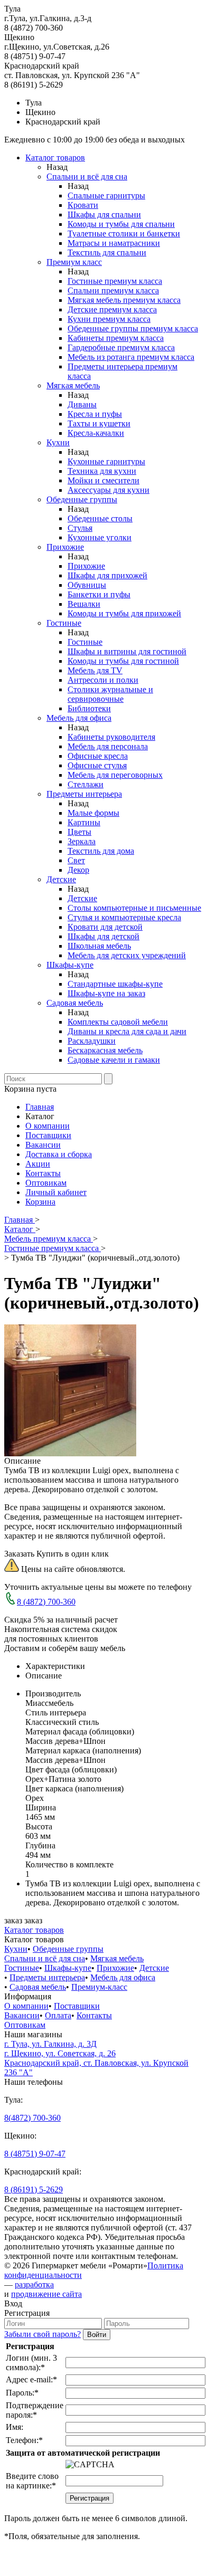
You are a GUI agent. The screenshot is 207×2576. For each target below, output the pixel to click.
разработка (34, 2284)
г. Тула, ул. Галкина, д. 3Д (50, 2044)
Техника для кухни (102, 471)
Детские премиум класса (112, 309)
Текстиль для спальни (107, 252)
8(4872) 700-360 (32, 2118)
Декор (78, 870)
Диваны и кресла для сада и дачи (127, 1031)
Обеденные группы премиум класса (133, 328)
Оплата (58, 2015)
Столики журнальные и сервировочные (110, 694)
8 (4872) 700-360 (46, 1602)
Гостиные (64, 623)
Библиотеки (89, 708)
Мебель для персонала (108, 746)
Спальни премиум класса (113, 290)
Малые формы (93, 813)
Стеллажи (86, 784)
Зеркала (82, 841)
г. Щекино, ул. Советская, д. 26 (60, 2053)
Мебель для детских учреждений (127, 955)
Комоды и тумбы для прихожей (124, 613)
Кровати (83, 205)
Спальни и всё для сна (87, 176)
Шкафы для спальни (104, 214)
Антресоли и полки (103, 680)
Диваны (82, 404)
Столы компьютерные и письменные (134, 908)
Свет (76, 860)
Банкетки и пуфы (99, 594)
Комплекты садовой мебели (118, 1022)
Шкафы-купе (70, 965)
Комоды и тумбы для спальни (121, 224)
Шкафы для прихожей (107, 575)
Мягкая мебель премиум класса (124, 300)
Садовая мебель (75, 1003)
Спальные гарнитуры (106, 195)
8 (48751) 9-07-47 (35, 2154)
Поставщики (48, 1135)
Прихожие (65, 547)
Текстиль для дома (101, 851)
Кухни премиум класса (109, 319)
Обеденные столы (100, 518)
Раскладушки (92, 1041)
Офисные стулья (97, 765)
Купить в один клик (73, 1554)
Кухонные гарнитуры (106, 461)
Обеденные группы (82, 499)
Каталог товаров (55, 158)
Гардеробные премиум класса (121, 347)
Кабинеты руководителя (111, 737)
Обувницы (87, 585)
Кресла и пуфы (95, 414)
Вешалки (84, 604)
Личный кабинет (56, 1192)
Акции (38, 1164)
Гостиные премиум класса (115, 281)
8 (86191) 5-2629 (34, 2189)
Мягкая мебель (73, 385)
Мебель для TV (95, 670)
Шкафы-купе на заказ (106, 993)
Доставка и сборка (59, 1154)
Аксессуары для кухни (109, 490)
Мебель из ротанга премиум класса (131, 357)
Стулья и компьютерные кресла (124, 917)
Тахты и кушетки (99, 423)
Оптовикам (46, 1183)
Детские (61, 879)
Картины (84, 822)
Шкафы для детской (103, 936)
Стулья (80, 528)
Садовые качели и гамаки (114, 1060)
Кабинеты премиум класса (116, 338)
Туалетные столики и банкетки (124, 233)
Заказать (19, 1554)
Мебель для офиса (79, 718)
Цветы (79, 832)
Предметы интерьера (84, 794)
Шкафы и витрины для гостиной (127, 651)
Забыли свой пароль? (43, 2334)
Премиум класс (74, 262)
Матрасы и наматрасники (114, 243)
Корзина (40, 1202)
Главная (40, 1107)
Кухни (58, 442)
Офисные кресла (98, 756)
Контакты (43, 1173)
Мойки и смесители (103, 480)
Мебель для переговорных (115, 775)
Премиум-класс (99, 1987)
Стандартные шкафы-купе (115, 984)
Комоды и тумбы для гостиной (123, 661)
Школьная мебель (99, 946)
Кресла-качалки (96, 433)
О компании (48, 1126)
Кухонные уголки (100, 537)
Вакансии (43, 1145)
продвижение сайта (46, 2294)
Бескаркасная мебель (105, 1050)
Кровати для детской (105, 927)
